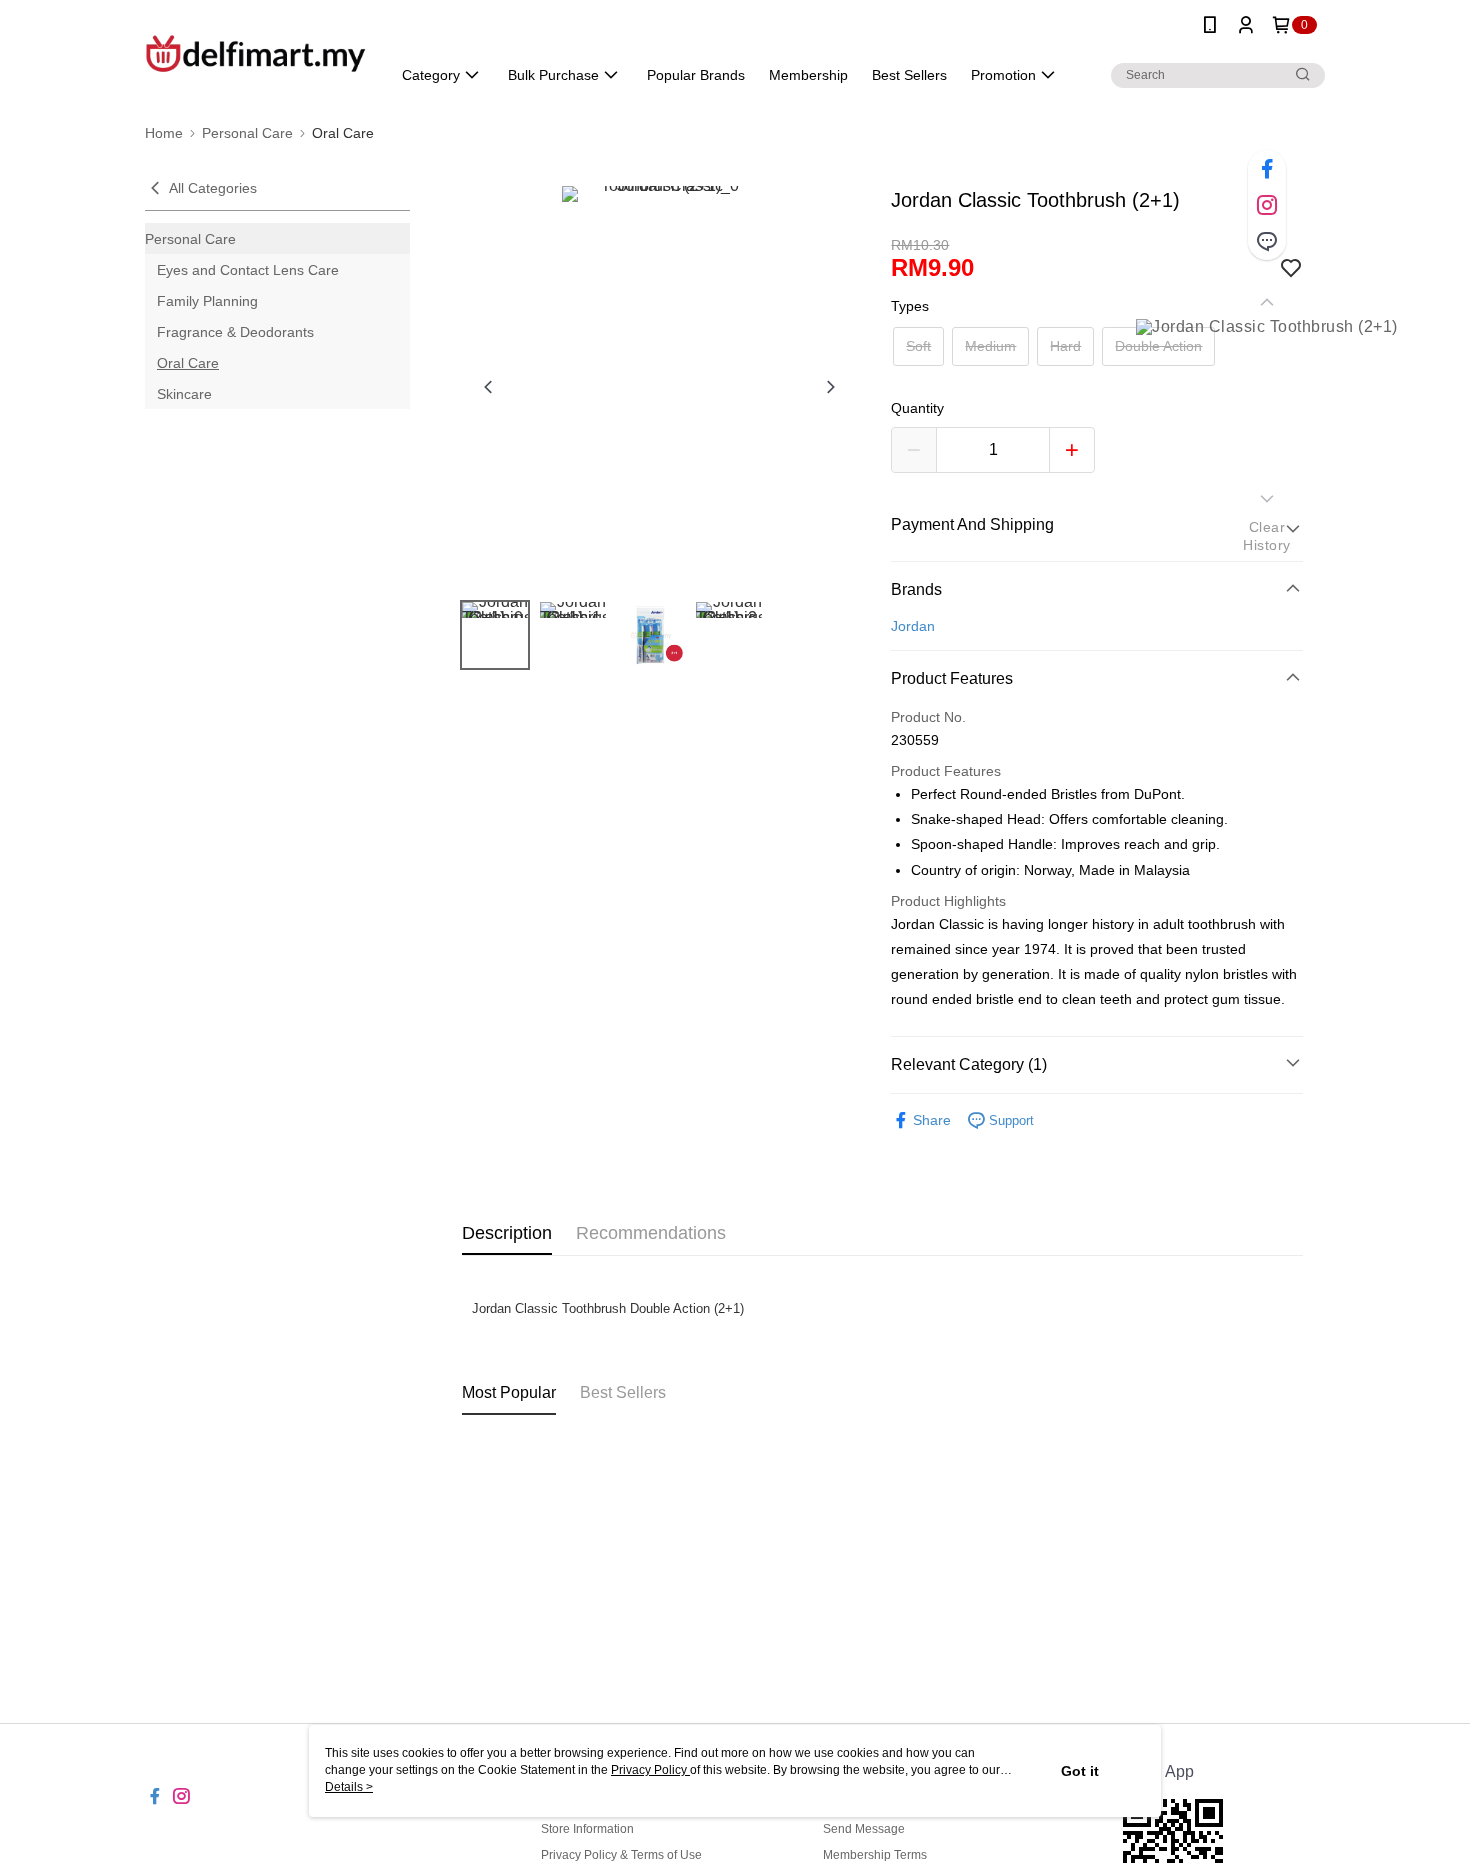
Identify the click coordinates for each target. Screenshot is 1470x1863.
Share (932, 1120)
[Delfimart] (256, 52)
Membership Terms (875, 1855)
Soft (918, 346)
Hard (1065, 346)
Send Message (864, 1829)
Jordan (913, 626)
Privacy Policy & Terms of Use (621, 1855)
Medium (990, 346)
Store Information (587, 1829)
